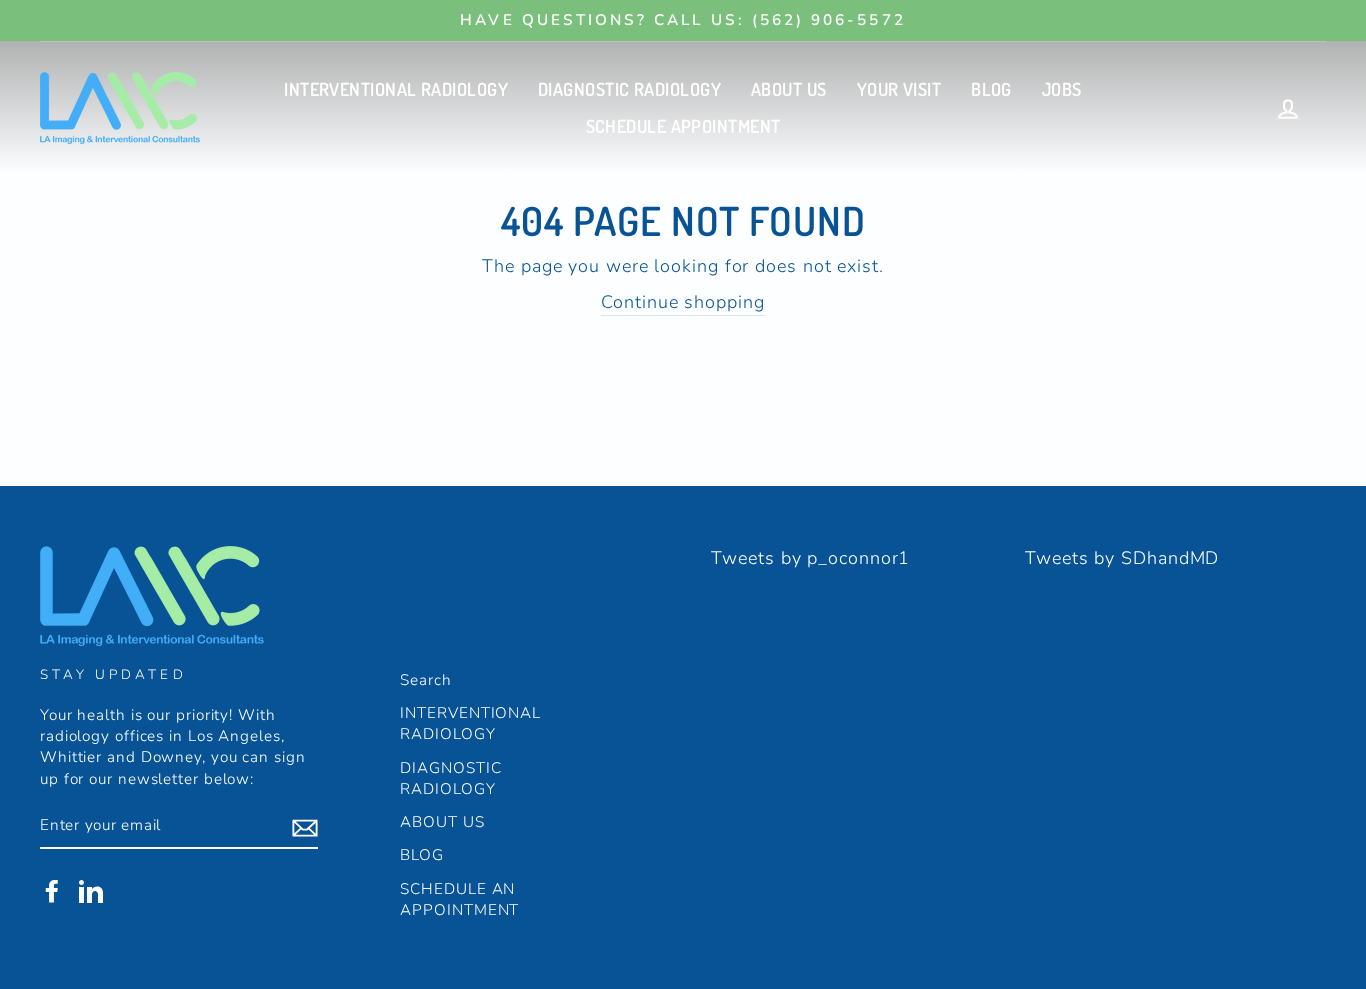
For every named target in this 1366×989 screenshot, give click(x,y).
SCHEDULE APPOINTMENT (683, 126)
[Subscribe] (305, 827)
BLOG (991, 89)
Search (425, 680)
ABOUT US (789, 89)
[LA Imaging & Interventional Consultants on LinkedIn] (91, 891)
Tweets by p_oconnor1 (810, 558)
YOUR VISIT (899, 89)
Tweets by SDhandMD (1122, 558)
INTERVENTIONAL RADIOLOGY (396, 89)
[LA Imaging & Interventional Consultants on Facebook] (52, 891)
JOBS (1062, 89)
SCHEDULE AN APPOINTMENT (459, 899)
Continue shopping (682, 302)
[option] (683, 20)
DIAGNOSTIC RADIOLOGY (629, 89)
